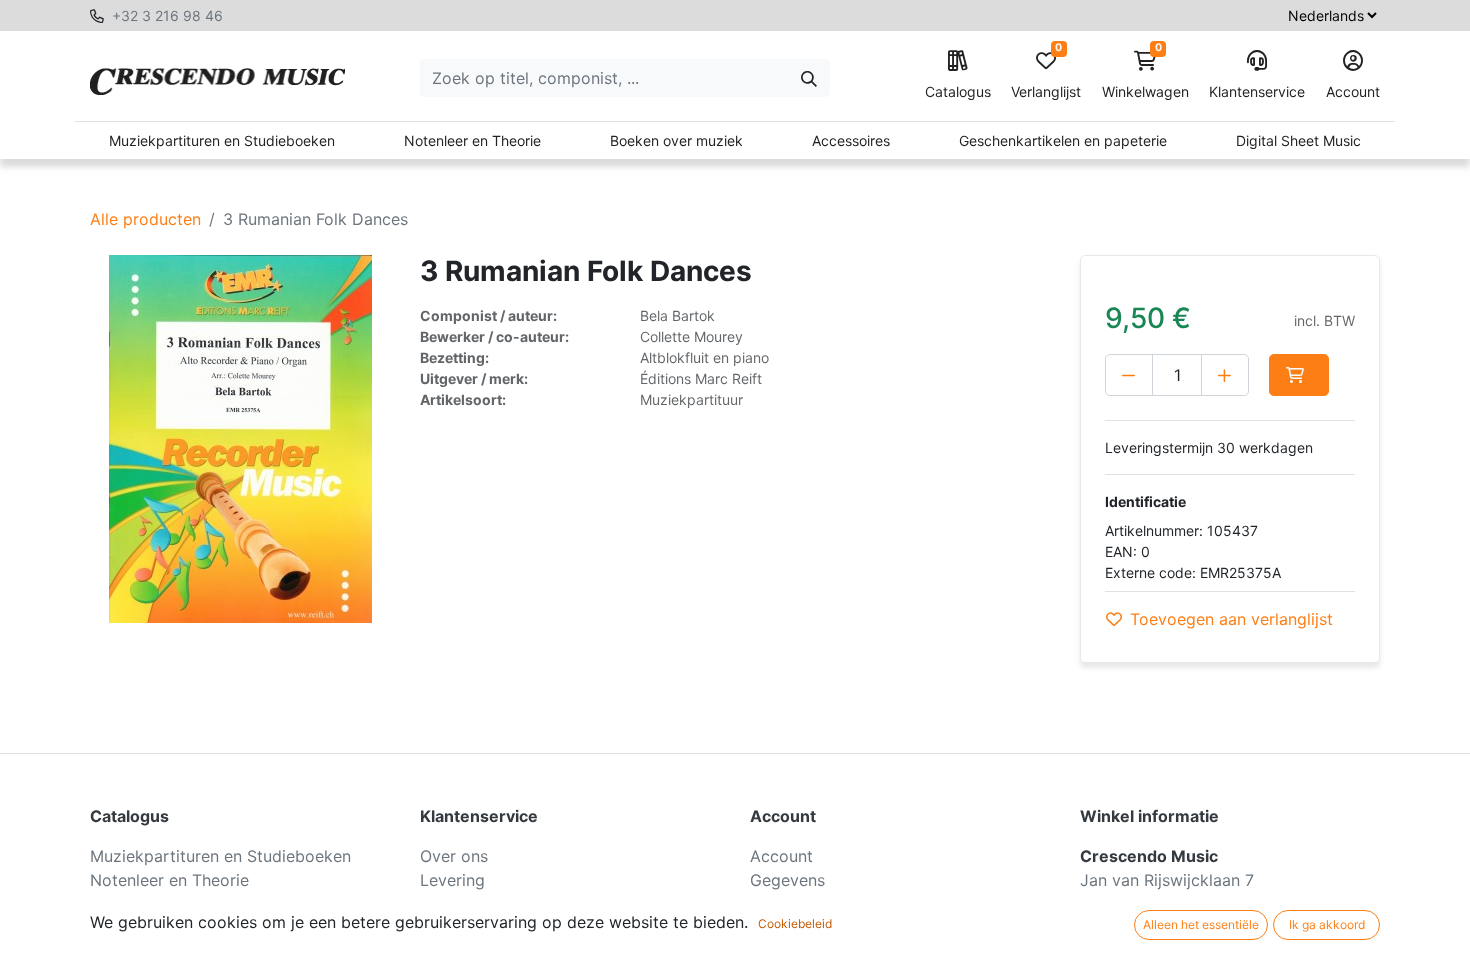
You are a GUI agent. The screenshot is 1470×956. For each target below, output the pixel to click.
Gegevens (787, 880)
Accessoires (851, 140)
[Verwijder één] (1129, 375)
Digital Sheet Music (1298, 140)
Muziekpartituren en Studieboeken (222, 140)
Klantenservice (1257, 91)
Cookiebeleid (795, 923)
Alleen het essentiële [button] (1201, 924)
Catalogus (958, 91)
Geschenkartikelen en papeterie (1063, 140)
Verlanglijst (1046, 75)
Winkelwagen (1145, 75)
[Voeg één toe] (1225, 375)
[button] (1299, 375)
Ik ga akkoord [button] (1327, 924)
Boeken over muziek (676, 140)
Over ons (454, 856)
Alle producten (145, 219)
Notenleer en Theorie (472, 140)
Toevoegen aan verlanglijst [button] (1231, 619)
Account (1353, 91)
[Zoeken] (809, 78)
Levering (452, 880)
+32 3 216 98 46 (167, 15)
